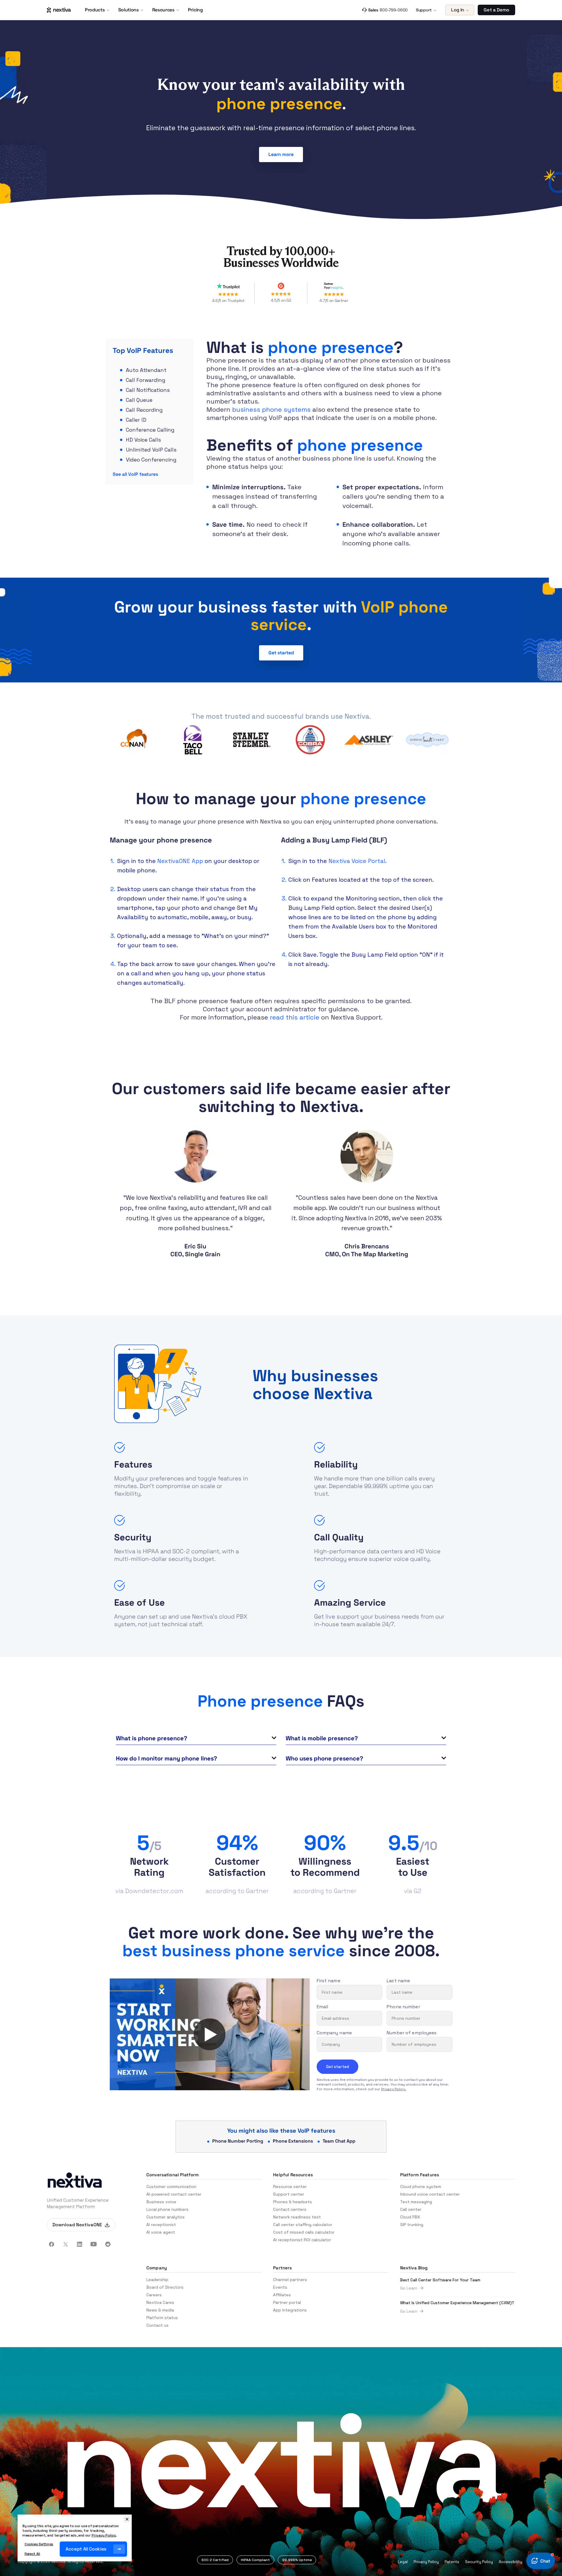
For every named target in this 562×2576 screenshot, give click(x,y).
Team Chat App (339, 2141)
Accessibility (510, 2562)
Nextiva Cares (160, 2302)
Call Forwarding (146, 380)
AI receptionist (161, 2225)
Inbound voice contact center (430, 2194)
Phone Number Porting (238, 2141)
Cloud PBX (410, 2217)
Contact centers (290, 2209)
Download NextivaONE (77, 2225)
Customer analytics (166, 2217)
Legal (403, 2562)
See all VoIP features (135, 474)
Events (280, 2287)
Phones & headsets (293, 2202)
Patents (452, 2562)
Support (424, 10)
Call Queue (139, 400)
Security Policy (479, 2562)
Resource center (290, 2187)
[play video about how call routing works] (210, 2034)
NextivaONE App (180, 861)
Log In (458, 10)
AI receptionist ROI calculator (302, 2240)
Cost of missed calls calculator (304, 2232)
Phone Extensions (293, 2141)
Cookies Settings (39, 2544)
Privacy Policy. (394, 2089)
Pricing (195, 10)
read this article (295, 1017)
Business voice (161, 2202)
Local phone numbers (167, 2209)
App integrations (290, 2310)
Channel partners (290, 2280)
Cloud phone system (421, 2187)
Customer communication (171, 2187)
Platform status (162, 2318)
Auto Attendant (146, 370)
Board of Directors (165, 2287)
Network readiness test (297, 2217)
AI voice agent (161, 2232)
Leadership (157, 2280)
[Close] (127, 2519)
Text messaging (416, 2202)
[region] (75, 2538)
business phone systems (271, 409)
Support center (289, 2194)
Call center (411, 2209)
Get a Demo (496, 10)
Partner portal (287, 2302)
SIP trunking (412, 2225)
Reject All (32, 2554)
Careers (154, 2295)
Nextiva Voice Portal (357, 861)
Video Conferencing (151, 460)
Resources (163, 10)
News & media (160, 2310)
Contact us (157, 2325)
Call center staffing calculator (303, 2225)
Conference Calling (150, 430)
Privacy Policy (426, 2562)
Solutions (128, 10)
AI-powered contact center (174, 2194)
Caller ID (136, 420)
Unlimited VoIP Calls (151, 450)
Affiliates (282, 2295)
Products (95, 10)
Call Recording (144, 410)
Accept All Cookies (86, 2549)
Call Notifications (148, 390)
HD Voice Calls (143, 440)
